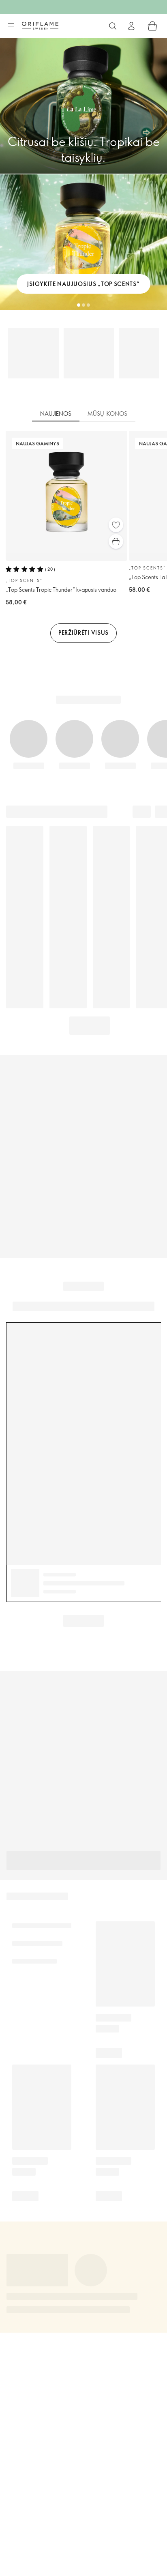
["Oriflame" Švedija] (40, 26)
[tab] (56, 414)
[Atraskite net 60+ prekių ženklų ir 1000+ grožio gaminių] (113, 26)
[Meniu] (11, 26)
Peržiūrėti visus (83, 633)
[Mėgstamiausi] (116, 525)
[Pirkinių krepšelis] (152, 26)
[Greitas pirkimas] (116, 541)
